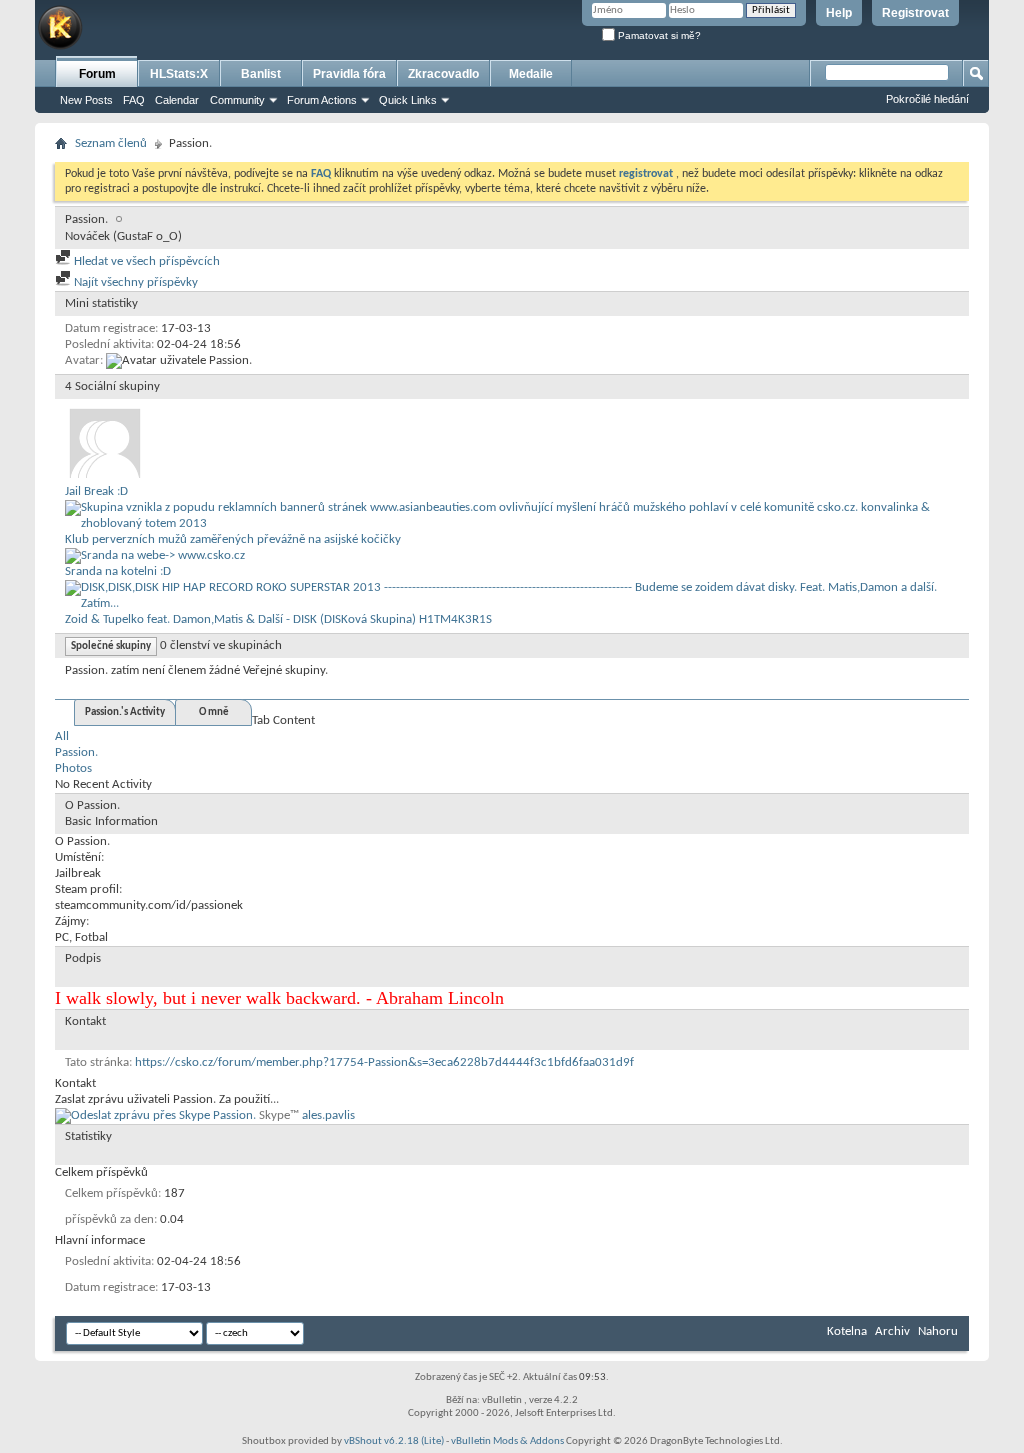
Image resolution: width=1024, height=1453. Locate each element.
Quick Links (408, 100)
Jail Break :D (96, 491)
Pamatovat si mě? (658, 35)
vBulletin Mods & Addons (507, 1441)
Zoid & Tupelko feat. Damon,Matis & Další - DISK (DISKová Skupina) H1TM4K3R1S (278, 619)
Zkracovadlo (443, 74)
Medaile (531, 74)
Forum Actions (322, 100)
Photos (73, 768)
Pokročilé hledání (927, 99)
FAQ (134, 100)
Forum (97, 74)
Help (839, 13)
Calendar (177, 100)
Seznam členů (111, 143)
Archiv (892, 1331)
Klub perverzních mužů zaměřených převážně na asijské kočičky (233, 539)
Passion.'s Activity (125, 712)
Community (237, 100)
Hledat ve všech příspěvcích (145, 261)
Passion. (76, 752)
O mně (214, 712)
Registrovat (915, 13)
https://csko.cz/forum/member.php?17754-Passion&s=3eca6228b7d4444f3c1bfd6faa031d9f (384, 1062)
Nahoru (938, 1331)
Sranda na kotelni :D (118, 571)
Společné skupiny (111, 646)
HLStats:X (179, 74)
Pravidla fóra (349, 74)
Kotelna (847, 1331)
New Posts (86, 100)
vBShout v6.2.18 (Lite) (394, 1441)
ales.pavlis (328, 1115)
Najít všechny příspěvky (134, 282)
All (62, 736)
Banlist (261, 74)
